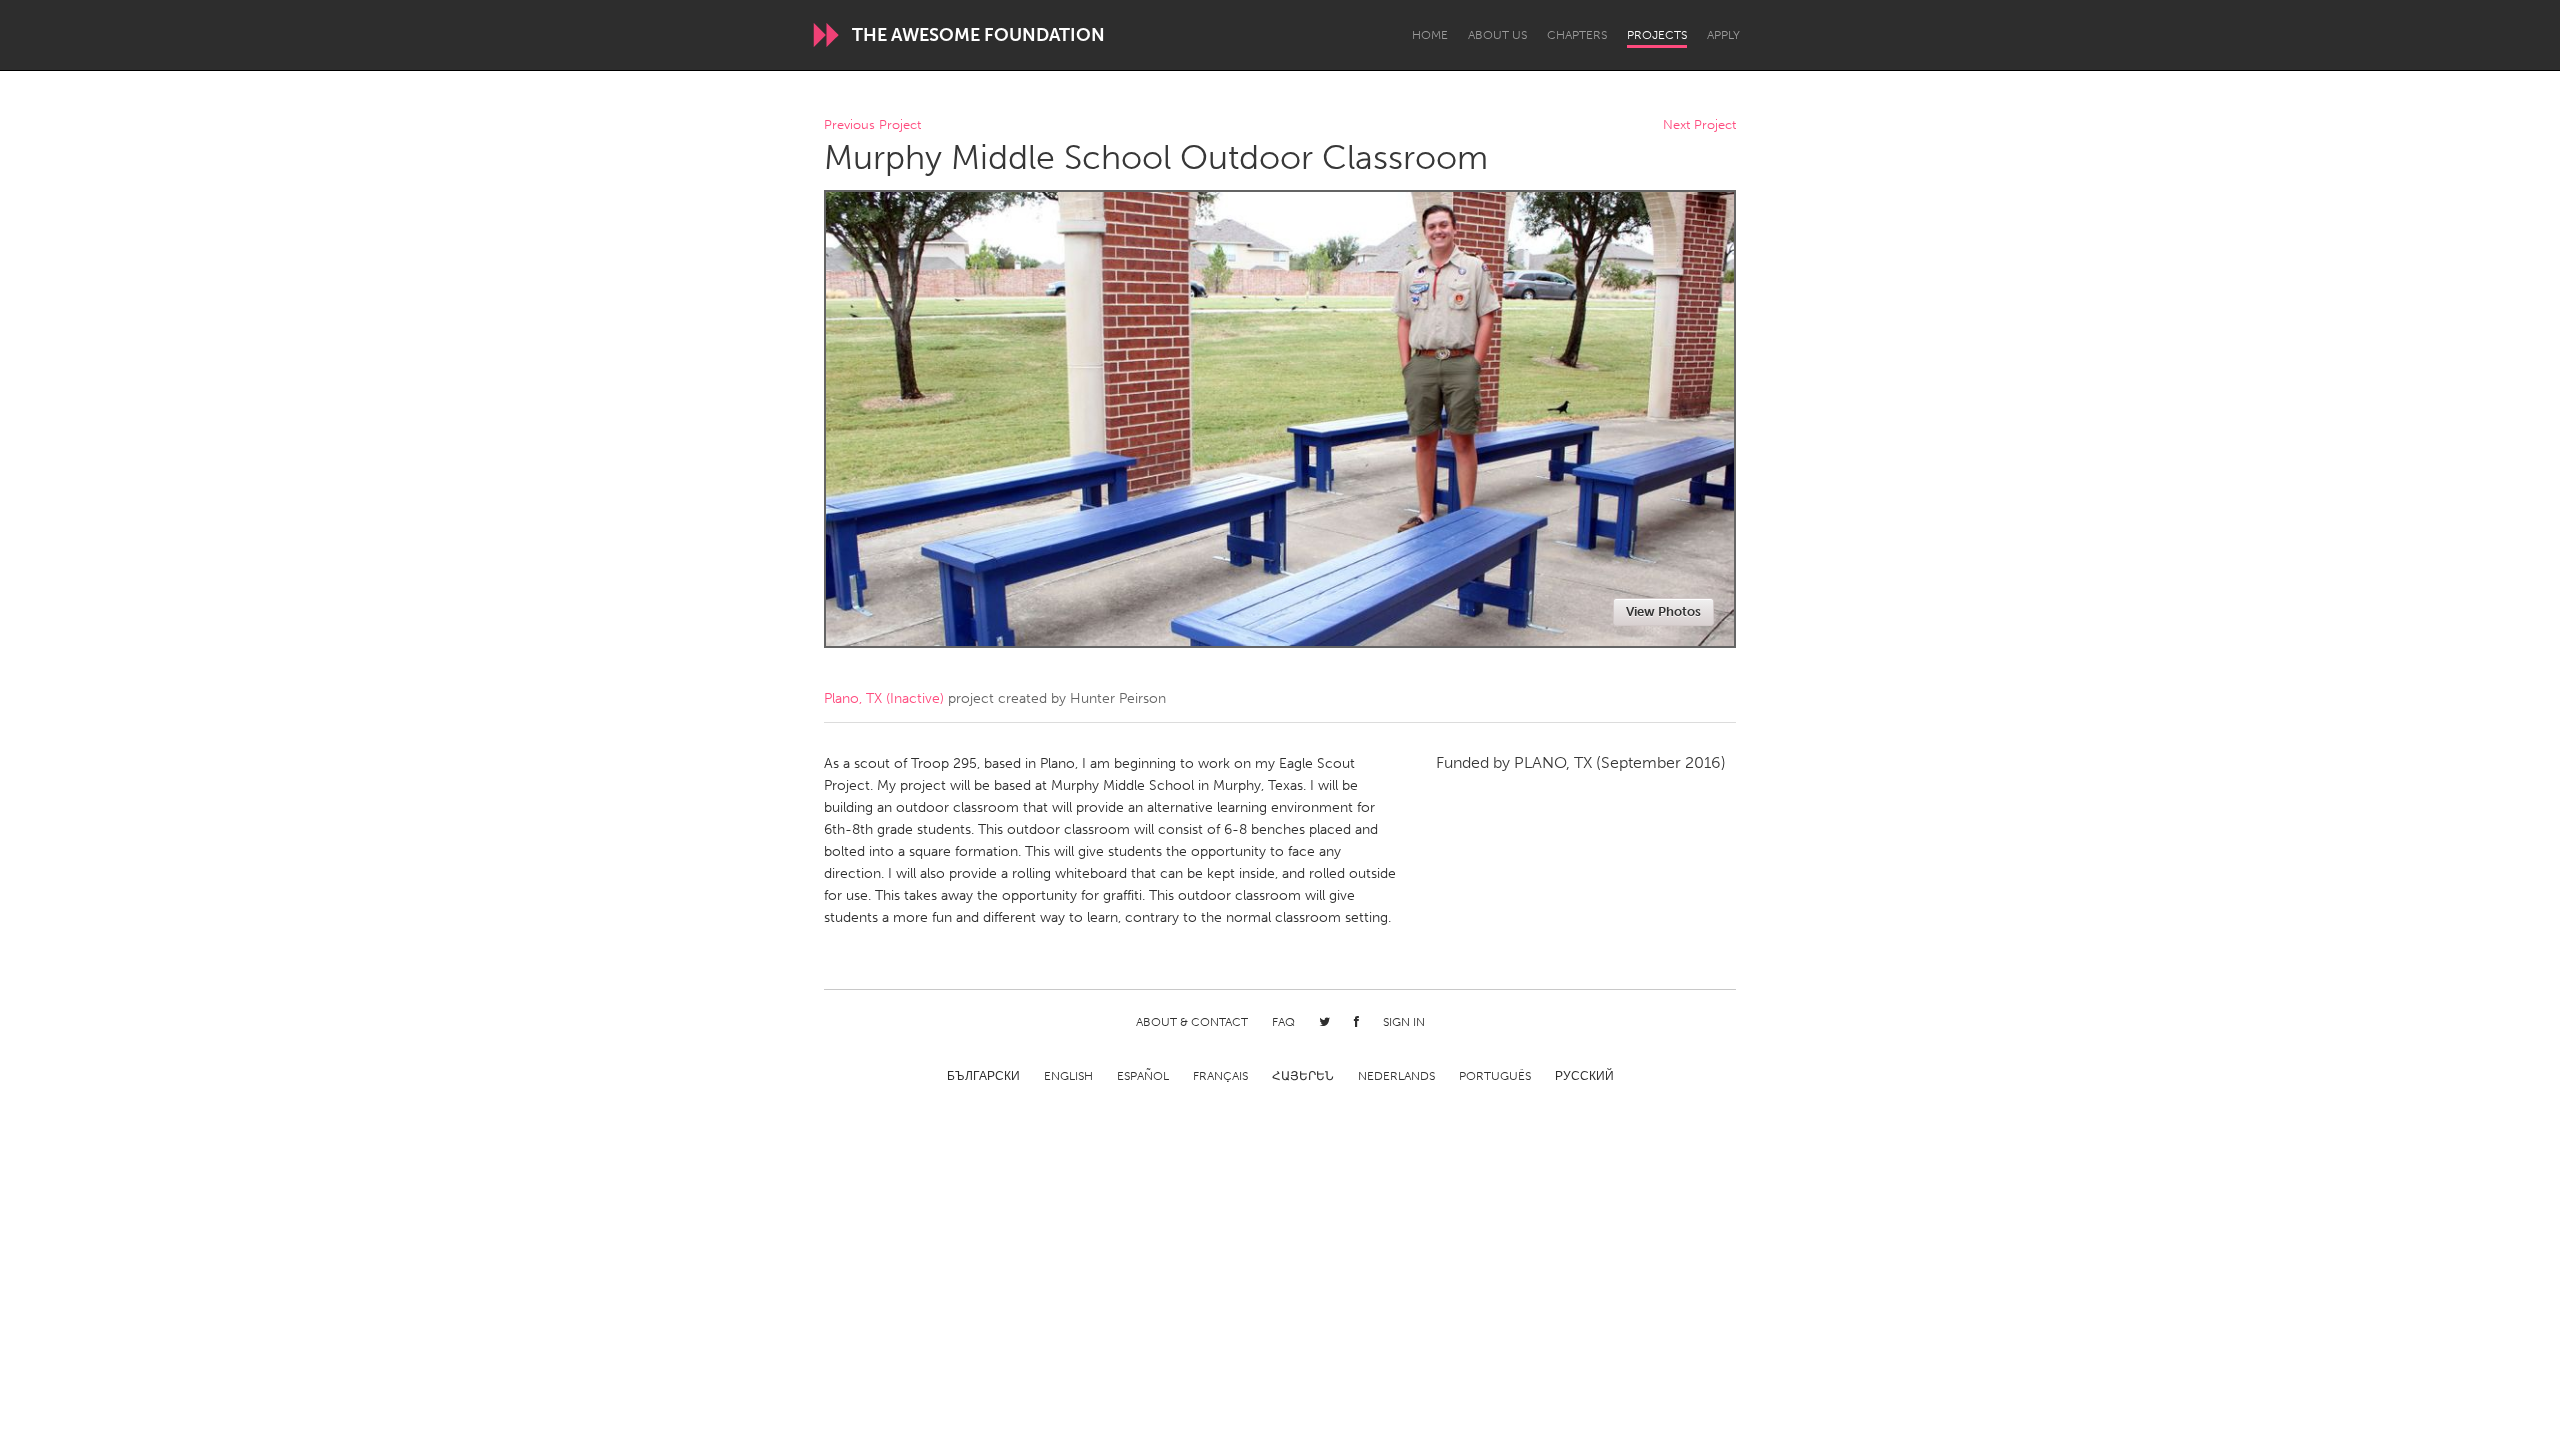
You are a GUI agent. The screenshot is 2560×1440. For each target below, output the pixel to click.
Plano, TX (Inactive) (884, 698)
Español (1143, 1076)
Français (1220, 1076)
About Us (1497, 35)
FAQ (1283, 1022)
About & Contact (1192, 1022)
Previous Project (872, 125)
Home (1430, 35)
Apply (1723, 35)
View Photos (1663, 611)
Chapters (1577, 35)
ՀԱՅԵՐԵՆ (1303, 1076)
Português (1495, 1076)
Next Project (1699, 125)
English (1068, 1076)
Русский (1584, 1076)
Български (983, 1076)
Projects (1657, 35)
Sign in (1404, 1022)
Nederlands (1396, 1076)
